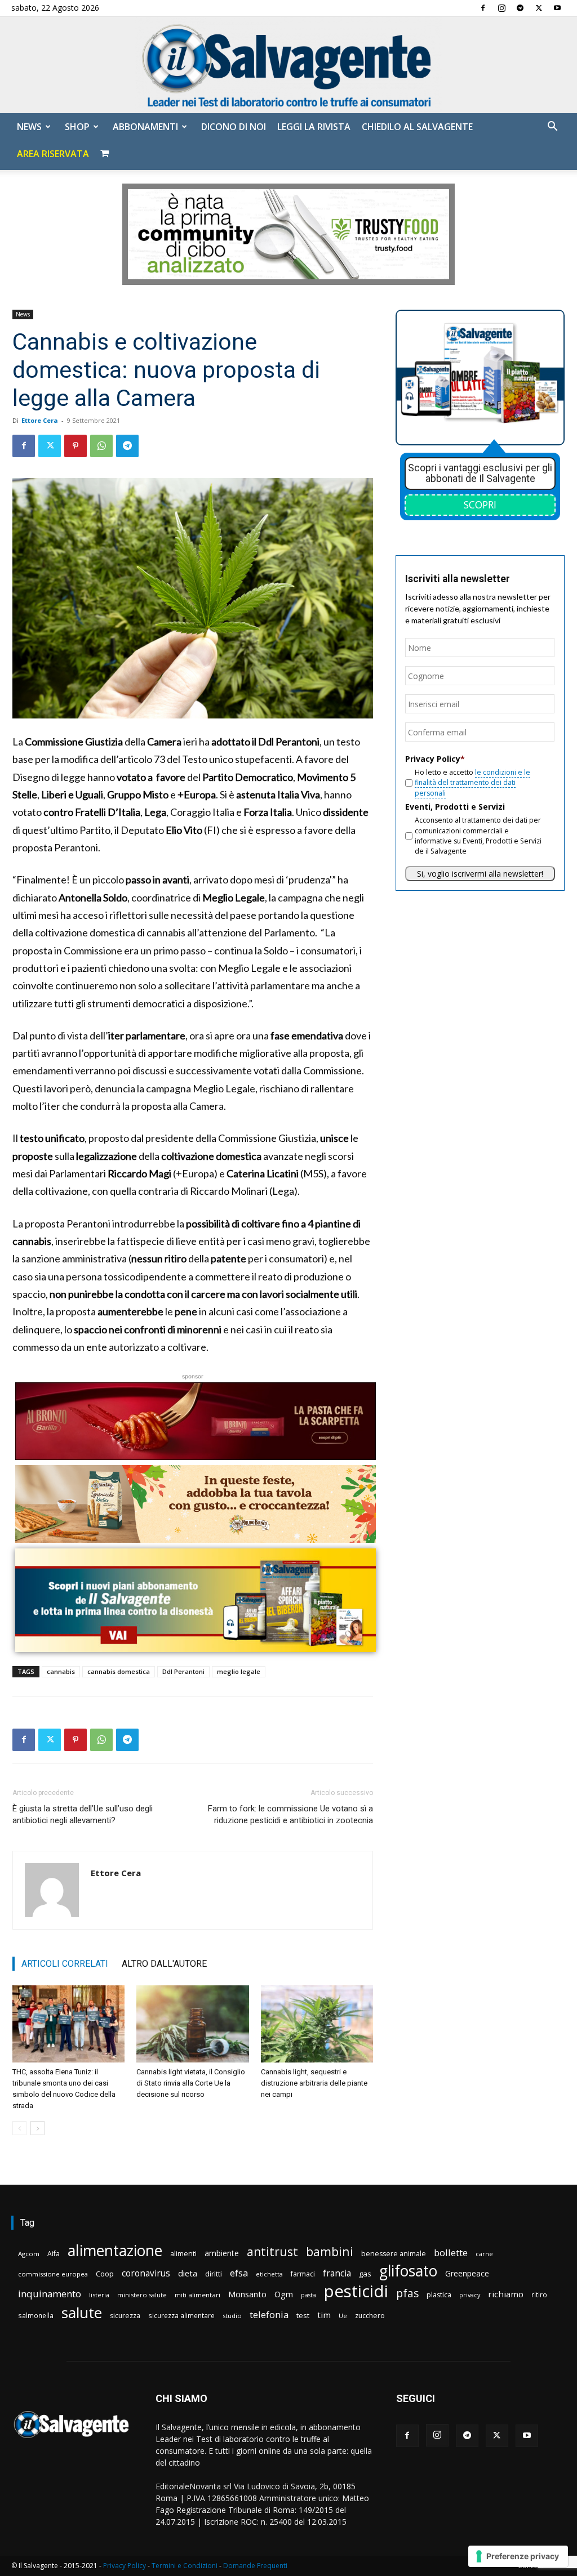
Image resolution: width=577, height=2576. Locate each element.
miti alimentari (197, 2295)
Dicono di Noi (234, 127)
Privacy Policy (125, 2566)
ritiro (539, 2294)
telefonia (269, 2314)
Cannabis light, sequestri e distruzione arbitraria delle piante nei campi (314, 2083)
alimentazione (115, 2250)
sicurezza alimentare (181, 2315)
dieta (188, 2273)
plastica (439, 2295)
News (29, 127)
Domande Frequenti (255, 2566)
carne (484, 2254)
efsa (239, 2273)
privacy (470, 2295)
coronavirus (146, 2273)
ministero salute (142, 2295)
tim (324, 2315)
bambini (330, 2251)
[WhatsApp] (101, 446)
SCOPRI (480, 505)
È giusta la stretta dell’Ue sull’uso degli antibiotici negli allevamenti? (83, 1814)
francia (337, 2273)
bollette (451, 2253)
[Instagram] (501, 8)
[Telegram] (520, 8)
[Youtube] (557, 8)
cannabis (61, 1671)
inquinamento (50, 2294)
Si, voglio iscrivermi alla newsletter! (480, 874)
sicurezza (125, 2316)
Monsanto (247, 2294)
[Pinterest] (76, 446)
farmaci (303, 2274)
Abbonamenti (145, 127)
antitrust (272, 2251)
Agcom (29, 2254)
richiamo (506, 2294)
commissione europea (53, 2274)
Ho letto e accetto (472, 783)
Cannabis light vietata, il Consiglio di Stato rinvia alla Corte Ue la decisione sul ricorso (191, 2083)
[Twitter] (539, 8)
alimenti (183, 2254)
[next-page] (37, 2128)
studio (232, 2316)
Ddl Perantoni (183, 1671)
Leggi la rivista (314, 127)
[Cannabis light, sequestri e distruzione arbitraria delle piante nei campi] (317, 2024)
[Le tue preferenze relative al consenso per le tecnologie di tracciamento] (518, 2556)
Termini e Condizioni (185, 2566)
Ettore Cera (40, 420)
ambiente (222, 2253)
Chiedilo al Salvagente (417, 127)
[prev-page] (19, 2128)
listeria (99, 2295)
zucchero (370, 2316)
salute (82, 2313)
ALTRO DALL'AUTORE (164, 1964)
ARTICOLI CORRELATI (65, 1964)
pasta (309, 2295)
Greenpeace (467, 2273)
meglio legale (239, 1671)
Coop (105, 2274)
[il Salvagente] (288, 65)
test (303, 2315)
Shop (77, 127)
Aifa (54, 2254)
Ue (343, 2316)
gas (365, 2274)
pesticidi (356, 2291)
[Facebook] (483, 8)
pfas (407, 2294)
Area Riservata (53, 154)
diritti (214, 2274)
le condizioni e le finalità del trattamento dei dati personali (472, 783)
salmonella (36, 2315)
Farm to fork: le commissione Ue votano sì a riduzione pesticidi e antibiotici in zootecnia (290, 1814)
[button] (552, 128)
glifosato (408, 2271)
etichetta (269, 2274)
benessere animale (394, 2254)
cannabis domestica (119, 1671)
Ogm (284, 2294)
